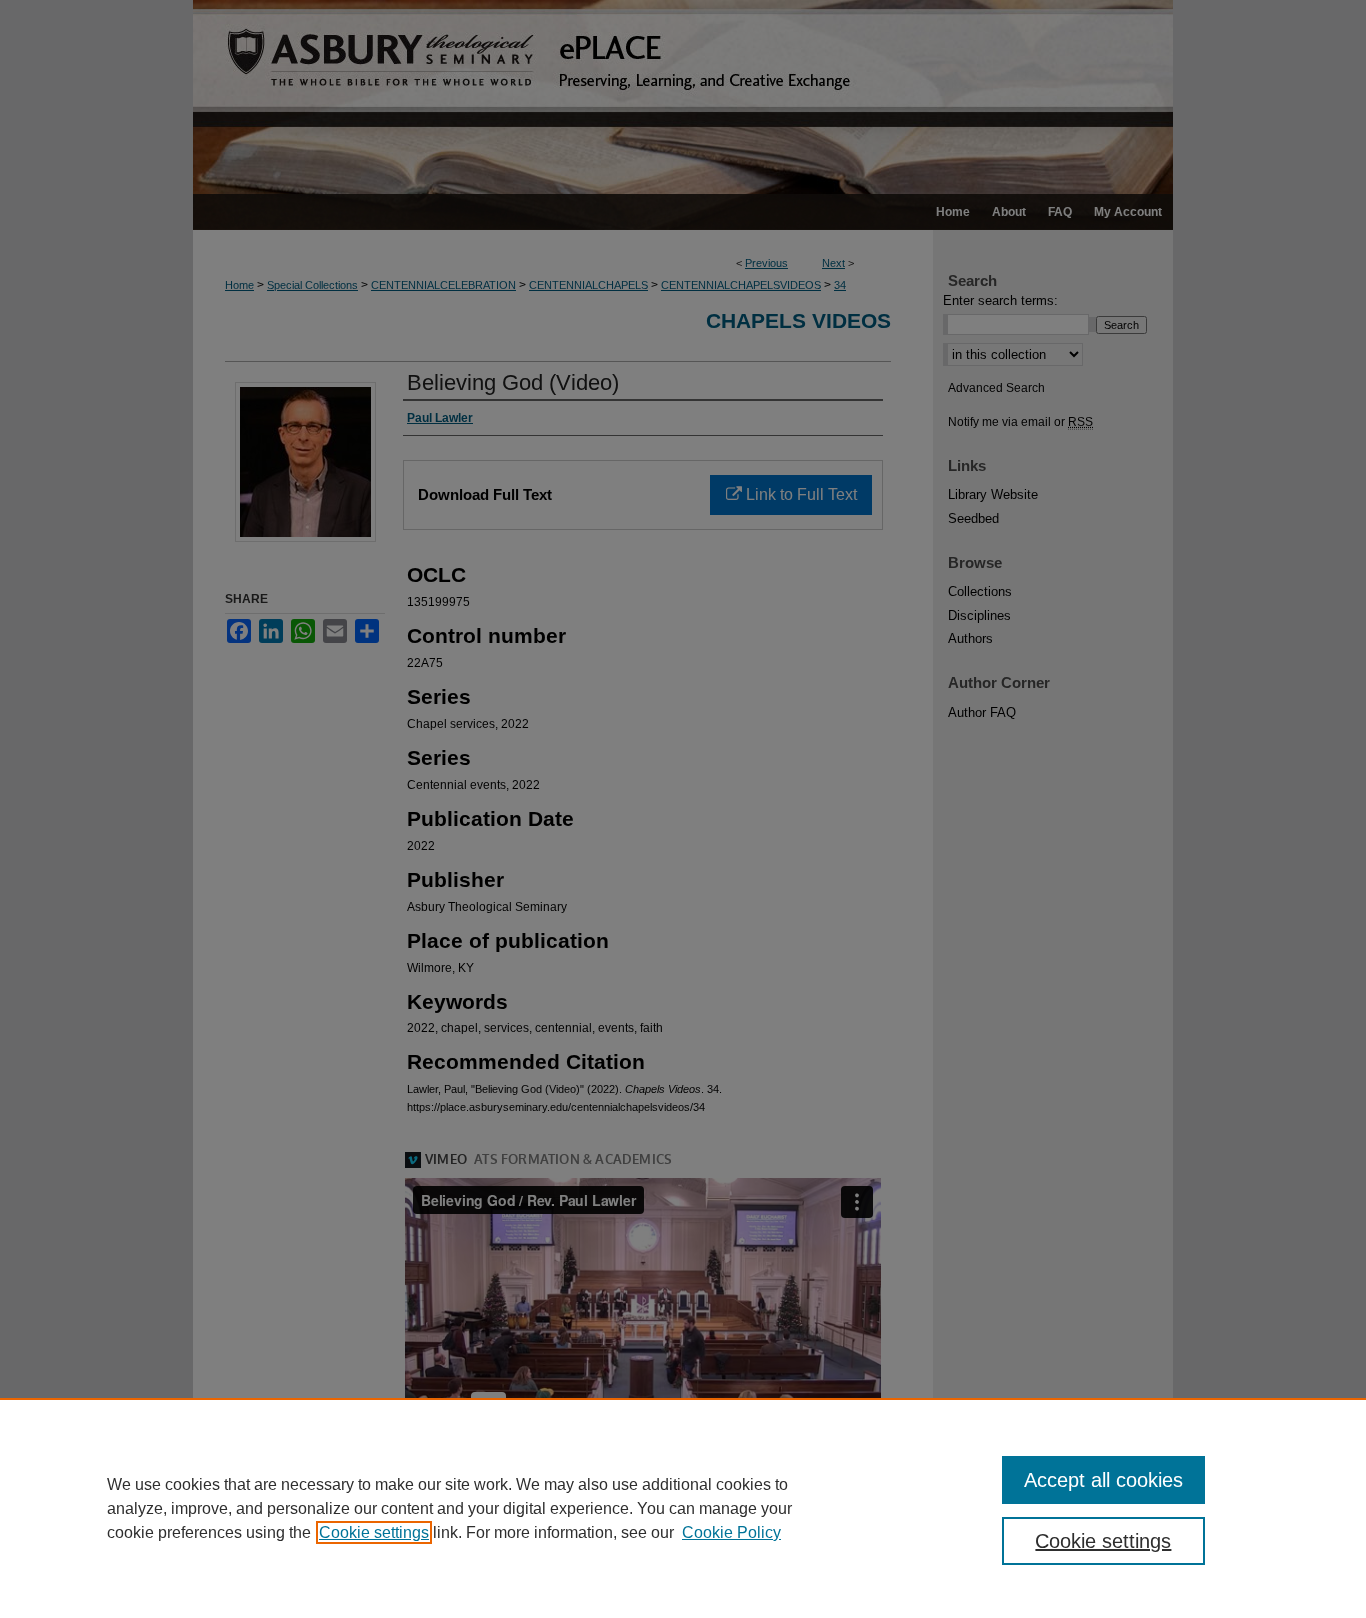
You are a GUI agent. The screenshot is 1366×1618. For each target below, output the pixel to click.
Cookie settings (374, 1532)
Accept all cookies (1103, 1480)
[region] (683, 1508)
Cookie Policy (731, 1532)
